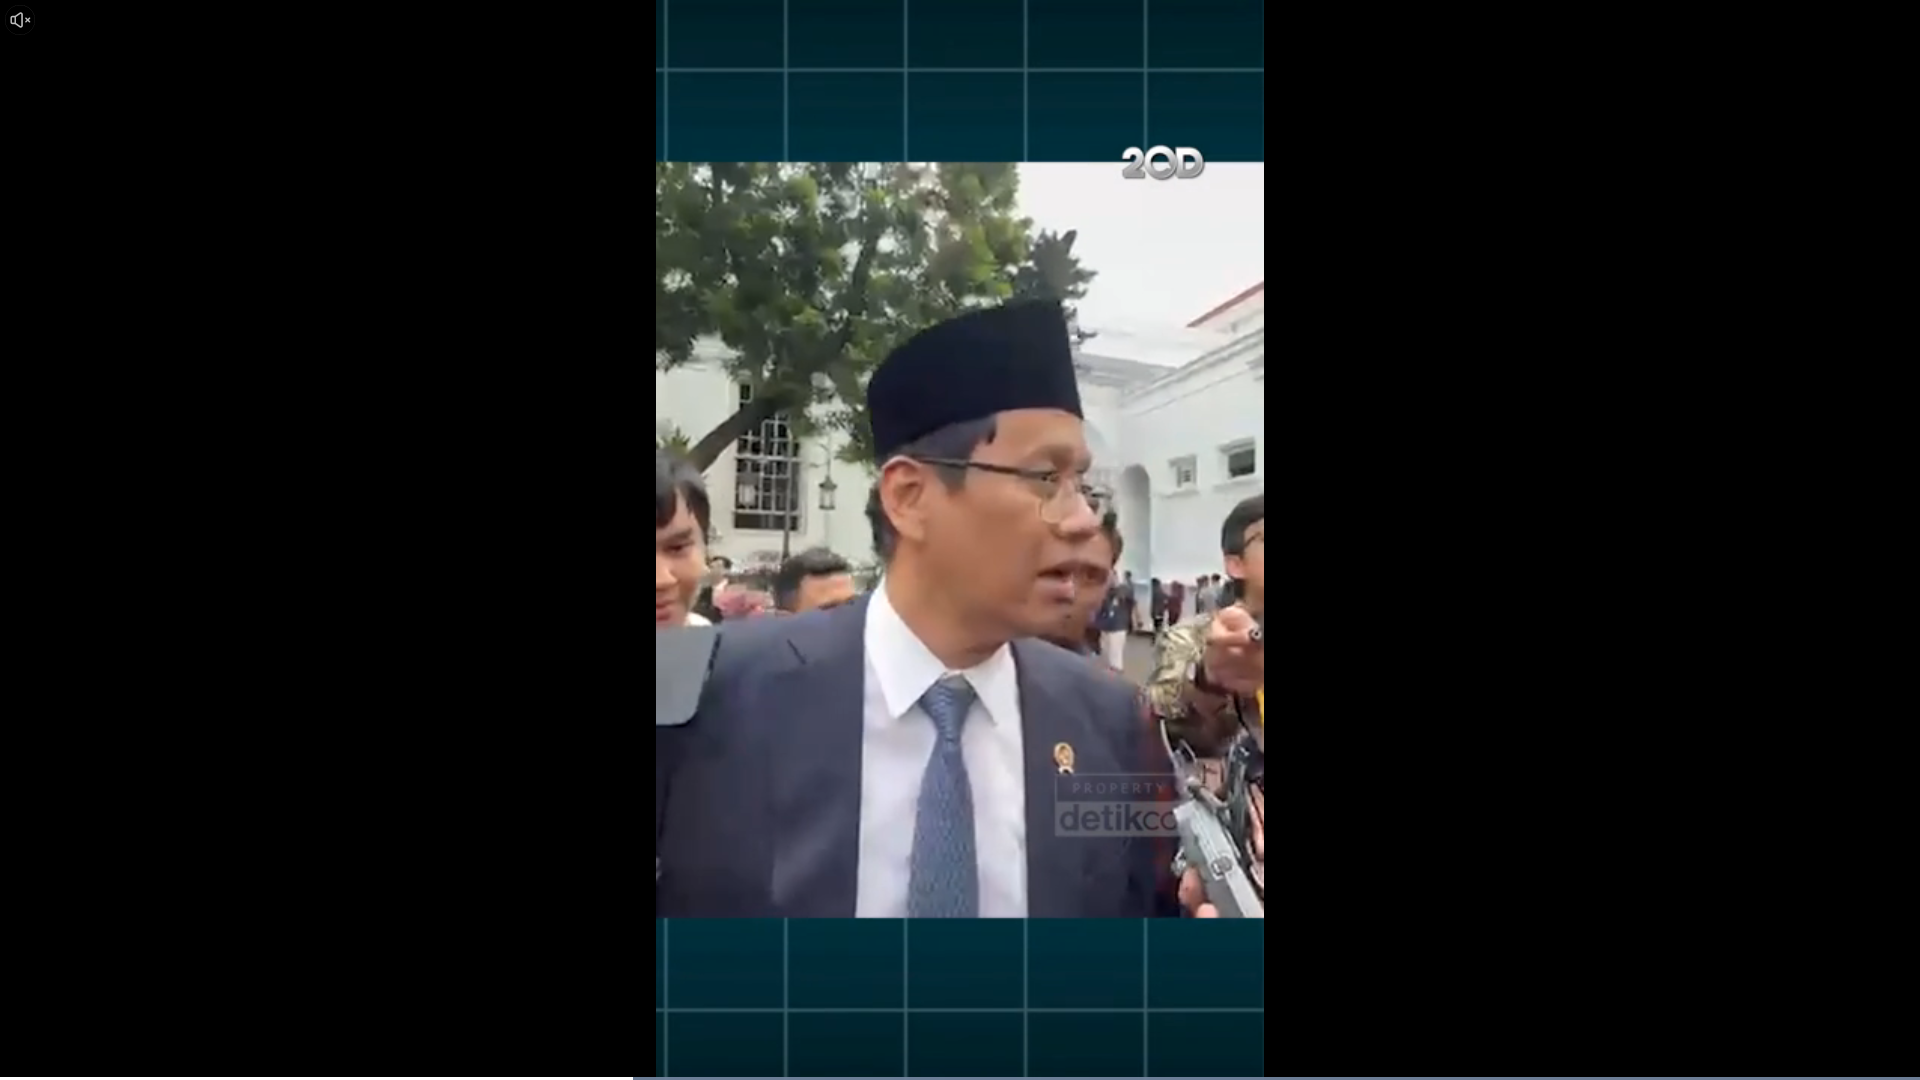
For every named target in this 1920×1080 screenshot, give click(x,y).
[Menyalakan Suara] (20, 20)
